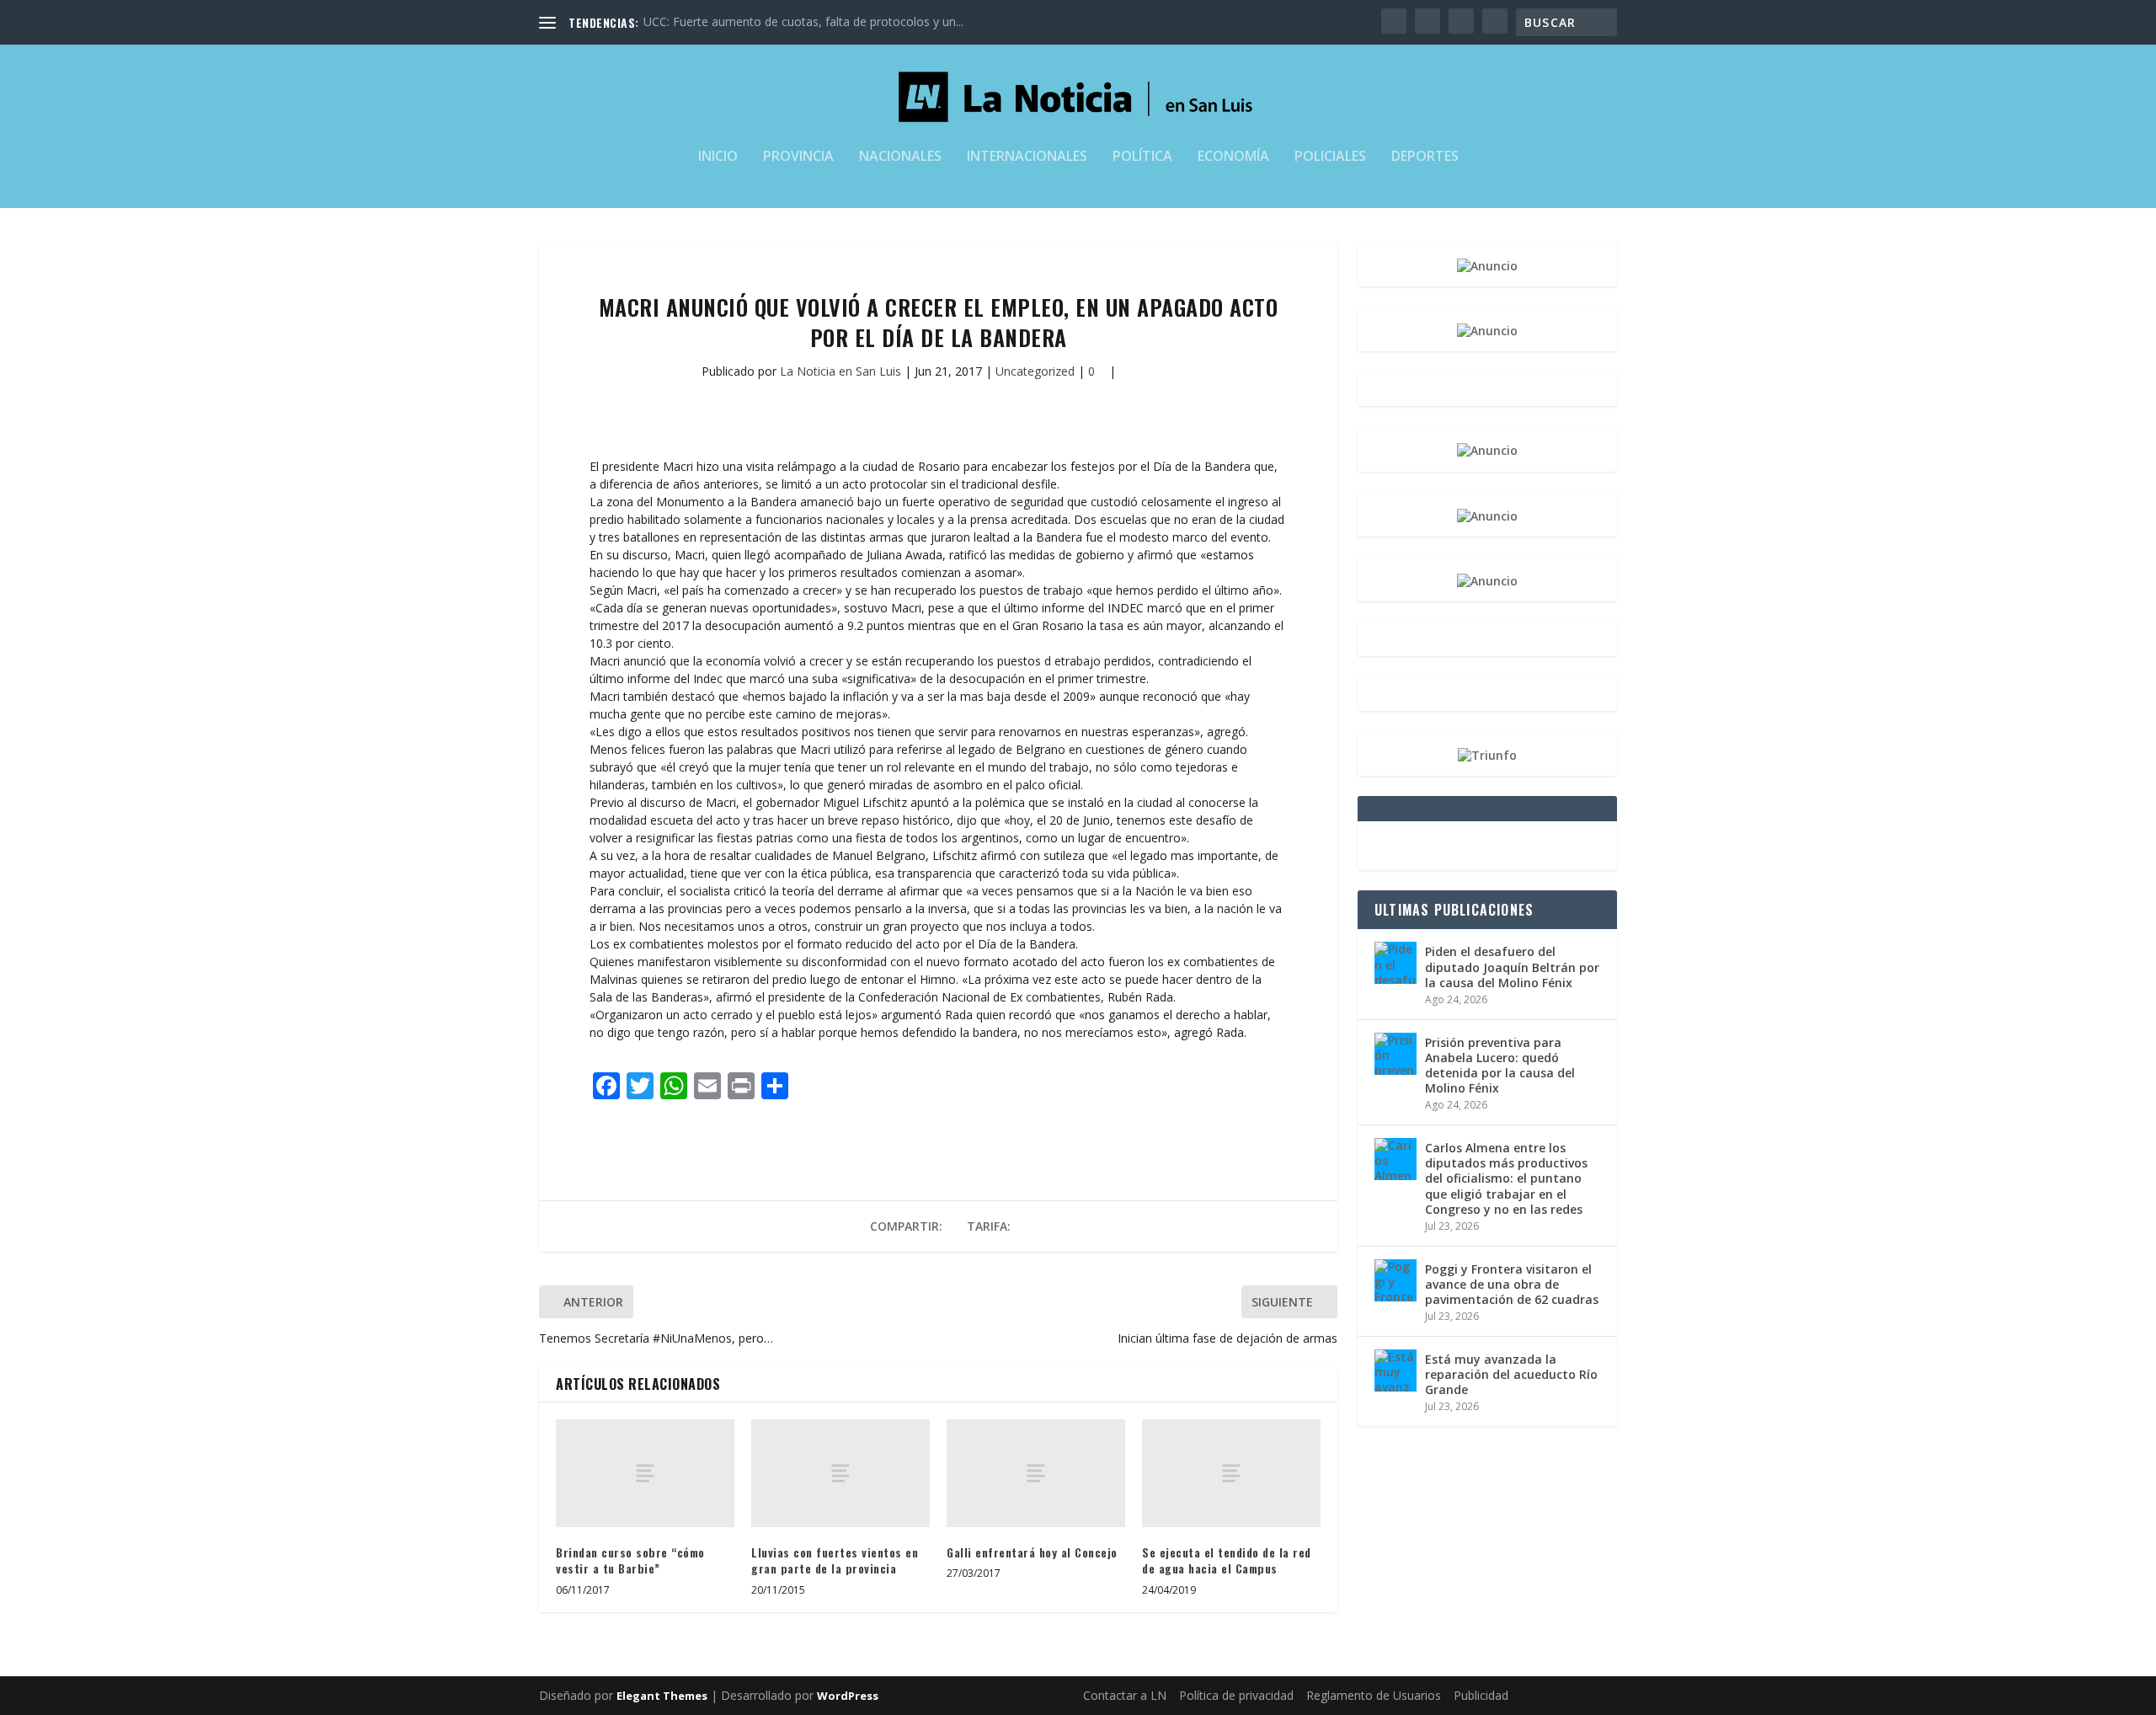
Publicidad (1481, 1695)
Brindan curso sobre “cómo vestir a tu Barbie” (630, 1560)
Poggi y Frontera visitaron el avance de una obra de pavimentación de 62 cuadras (1512, 1284)
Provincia (798, 157)
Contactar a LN (1125, 1695)
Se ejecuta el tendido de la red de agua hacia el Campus (1227, 1560)
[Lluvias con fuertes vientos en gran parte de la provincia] (841, 1473)
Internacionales (1027, 157)
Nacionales (900, 157)
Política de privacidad (1236, 1695)
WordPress (848, 1696)
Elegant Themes (662, 1696)
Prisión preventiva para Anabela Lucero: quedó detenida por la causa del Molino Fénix (1500, 1066)
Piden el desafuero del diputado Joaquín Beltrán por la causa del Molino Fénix (1512, 967)
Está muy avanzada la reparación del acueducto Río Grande (1511, 1374)
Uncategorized (1035, 371)
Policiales (1330, 157)
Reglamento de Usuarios (1374, 1695)
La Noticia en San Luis (841, 371)
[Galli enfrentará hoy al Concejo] (1036, 1473)
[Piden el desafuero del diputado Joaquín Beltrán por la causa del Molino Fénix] (1396, 963)
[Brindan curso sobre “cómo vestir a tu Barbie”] (645, 1473)
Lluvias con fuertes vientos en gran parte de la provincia (835, 1560)
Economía (1233, 157)
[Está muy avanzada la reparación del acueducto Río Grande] (1396, 1370)
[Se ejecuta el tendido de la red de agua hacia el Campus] (1231, 1473)
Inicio (718, 157)
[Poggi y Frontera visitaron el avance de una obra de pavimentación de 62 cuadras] (1396, 1280)
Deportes (1425, 157)
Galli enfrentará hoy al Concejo (1032, 1552)
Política (1142, 157)
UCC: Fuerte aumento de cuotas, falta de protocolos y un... (803, 21)
